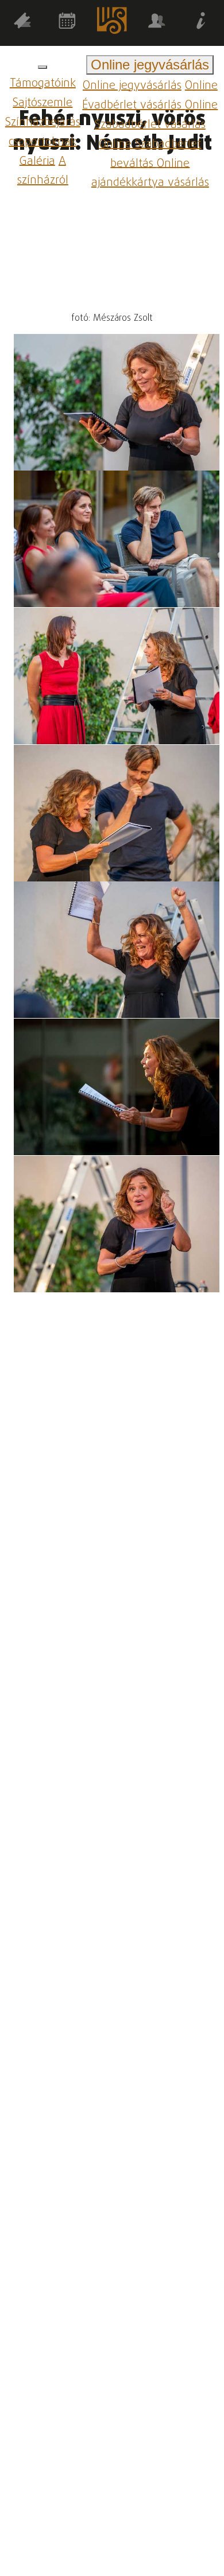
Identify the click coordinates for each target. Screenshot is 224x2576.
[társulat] (157, 23)
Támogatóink (43, 83)
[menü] (43, 67)
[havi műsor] (67, 23)
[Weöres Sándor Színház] (112, 23)
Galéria (37, 161)
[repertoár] (22, 23)
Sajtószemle (43, 103)
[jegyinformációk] (202, 23)
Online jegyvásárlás (132, 86)
